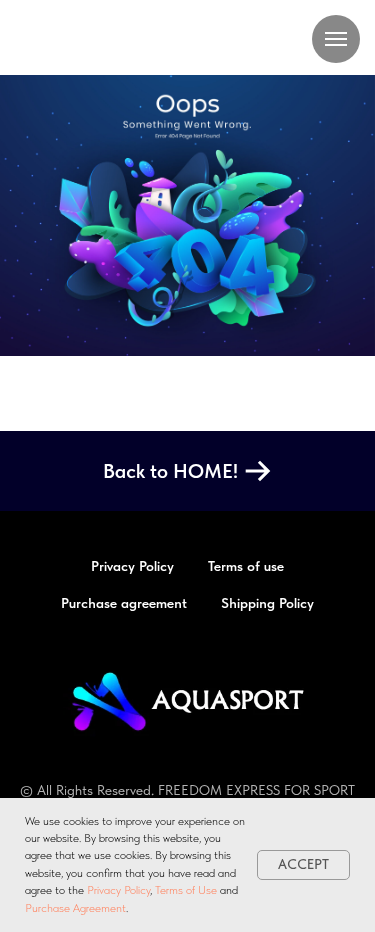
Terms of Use (186, 890)
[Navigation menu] (336, 39)
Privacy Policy (118, 890)
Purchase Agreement (75, 908)
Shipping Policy (267, 603)
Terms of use (246, 566)
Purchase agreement (124, 603)
